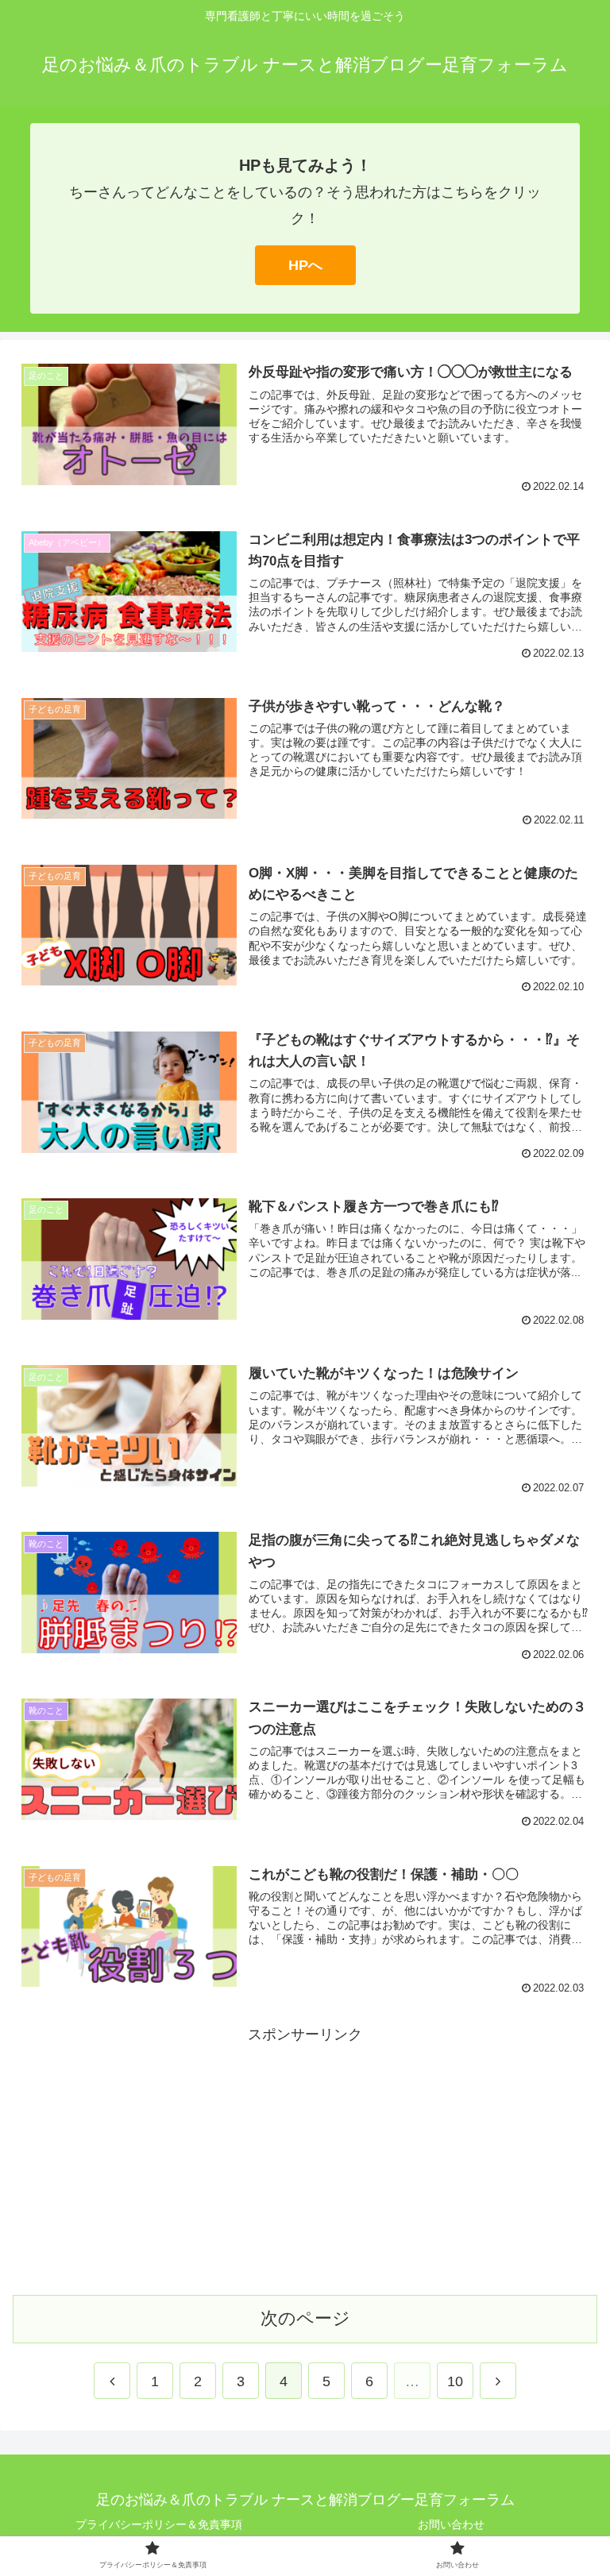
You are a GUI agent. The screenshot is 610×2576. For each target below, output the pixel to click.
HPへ (305, 265)
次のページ (305, 2318)
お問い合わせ (451, 2524)
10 (455, 2381)
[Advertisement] (305, 2158)
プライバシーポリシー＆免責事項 (159, 2524)
